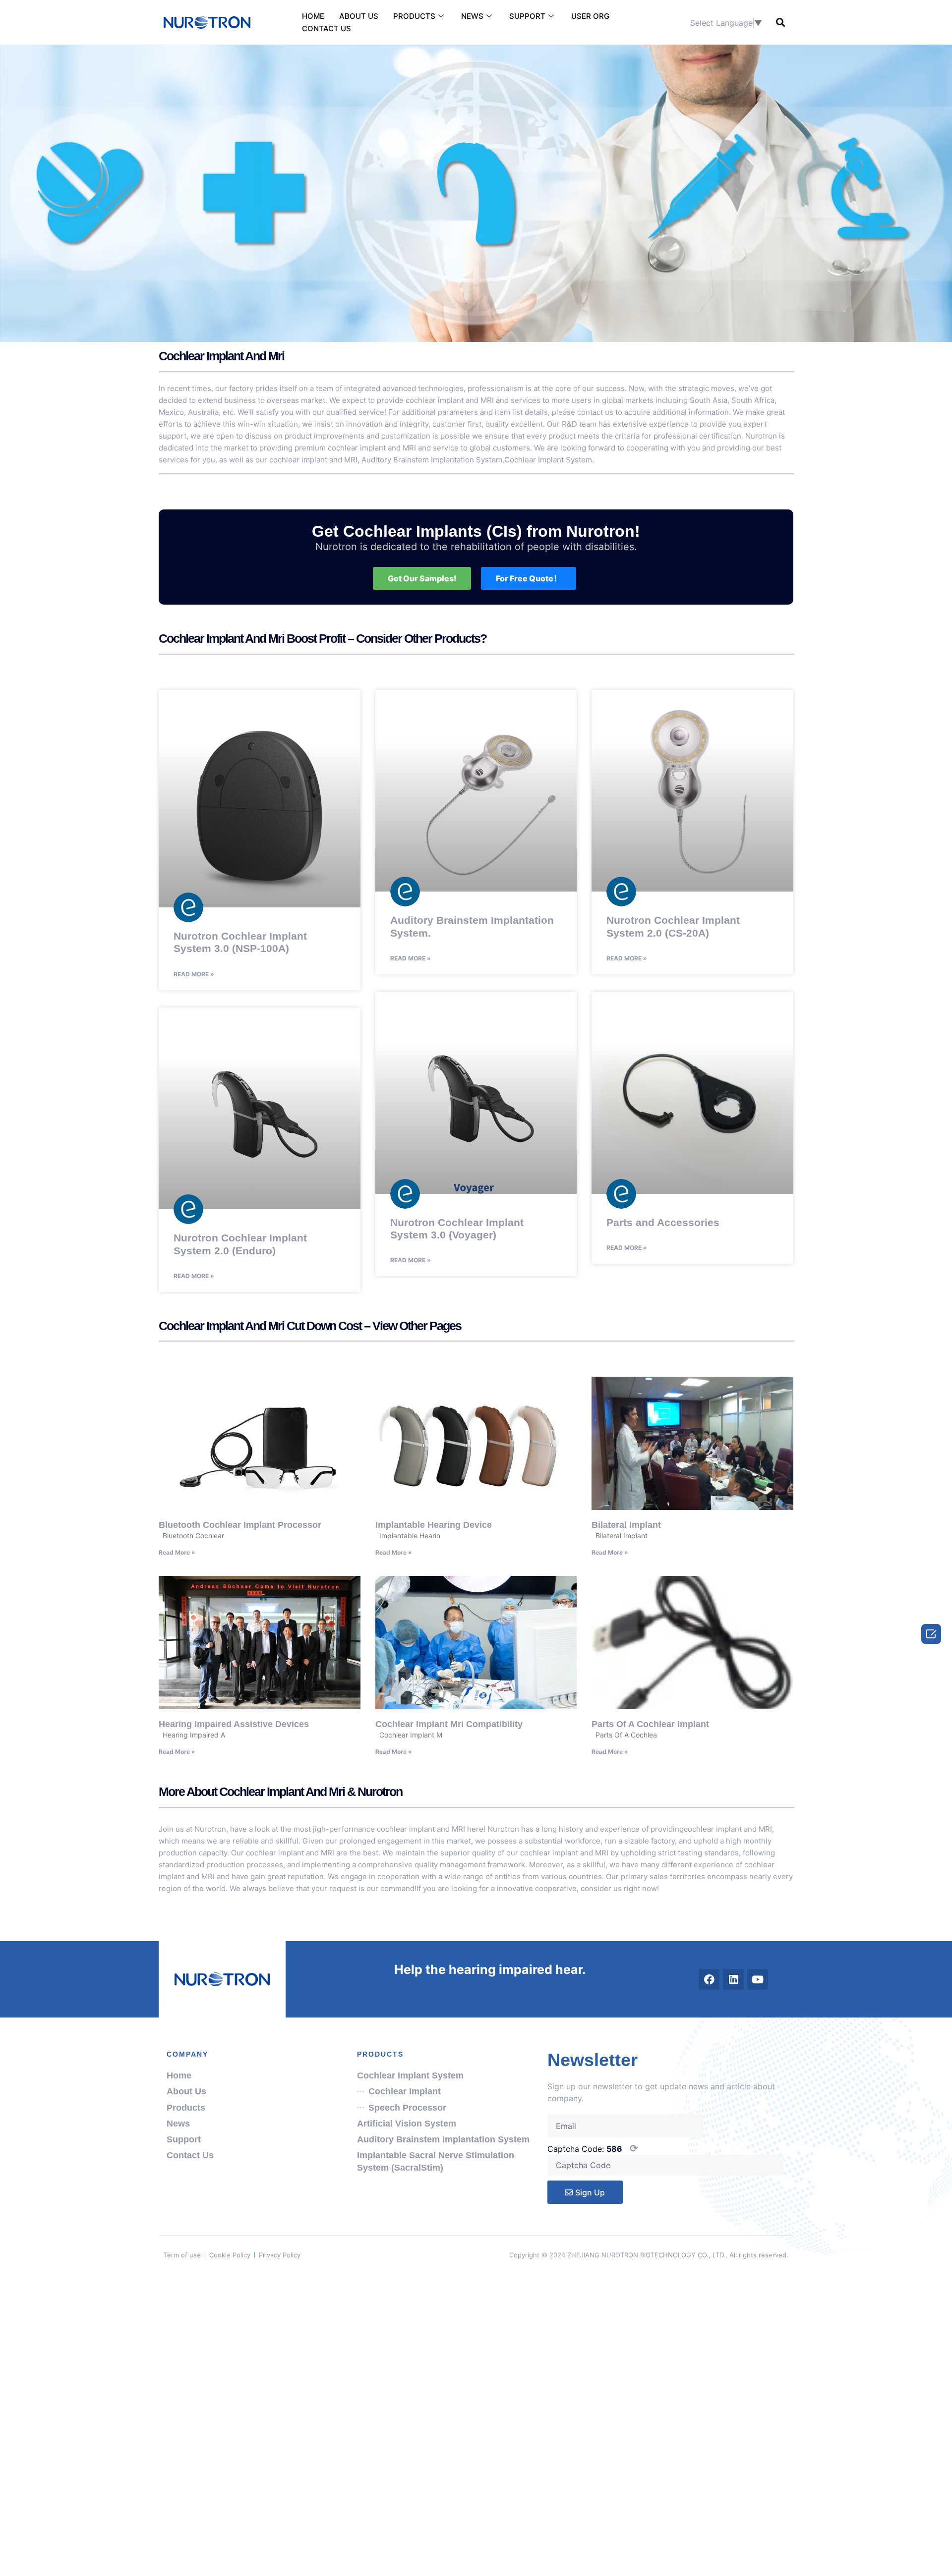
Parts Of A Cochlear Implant (650, 1724)
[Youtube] (758, 1979)
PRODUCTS (414, 16)
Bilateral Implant (626, 1525)
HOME (313, 16)
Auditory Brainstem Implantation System (432, 460)
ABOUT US (359, 16)
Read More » (194, 974)
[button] (780, 23)
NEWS (472, 16)
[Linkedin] (733, 1979)
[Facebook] (709, 1979)
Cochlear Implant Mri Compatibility (449, 1724)
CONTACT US (327, 28)
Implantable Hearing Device (434, 1525)
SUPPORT (527, 16)
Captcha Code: (593, 2148)
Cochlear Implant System (548, 460)
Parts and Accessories (663, 1222)
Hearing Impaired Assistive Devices (234, 1724)
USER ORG (590, 16)
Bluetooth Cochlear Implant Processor (240, 1525)
